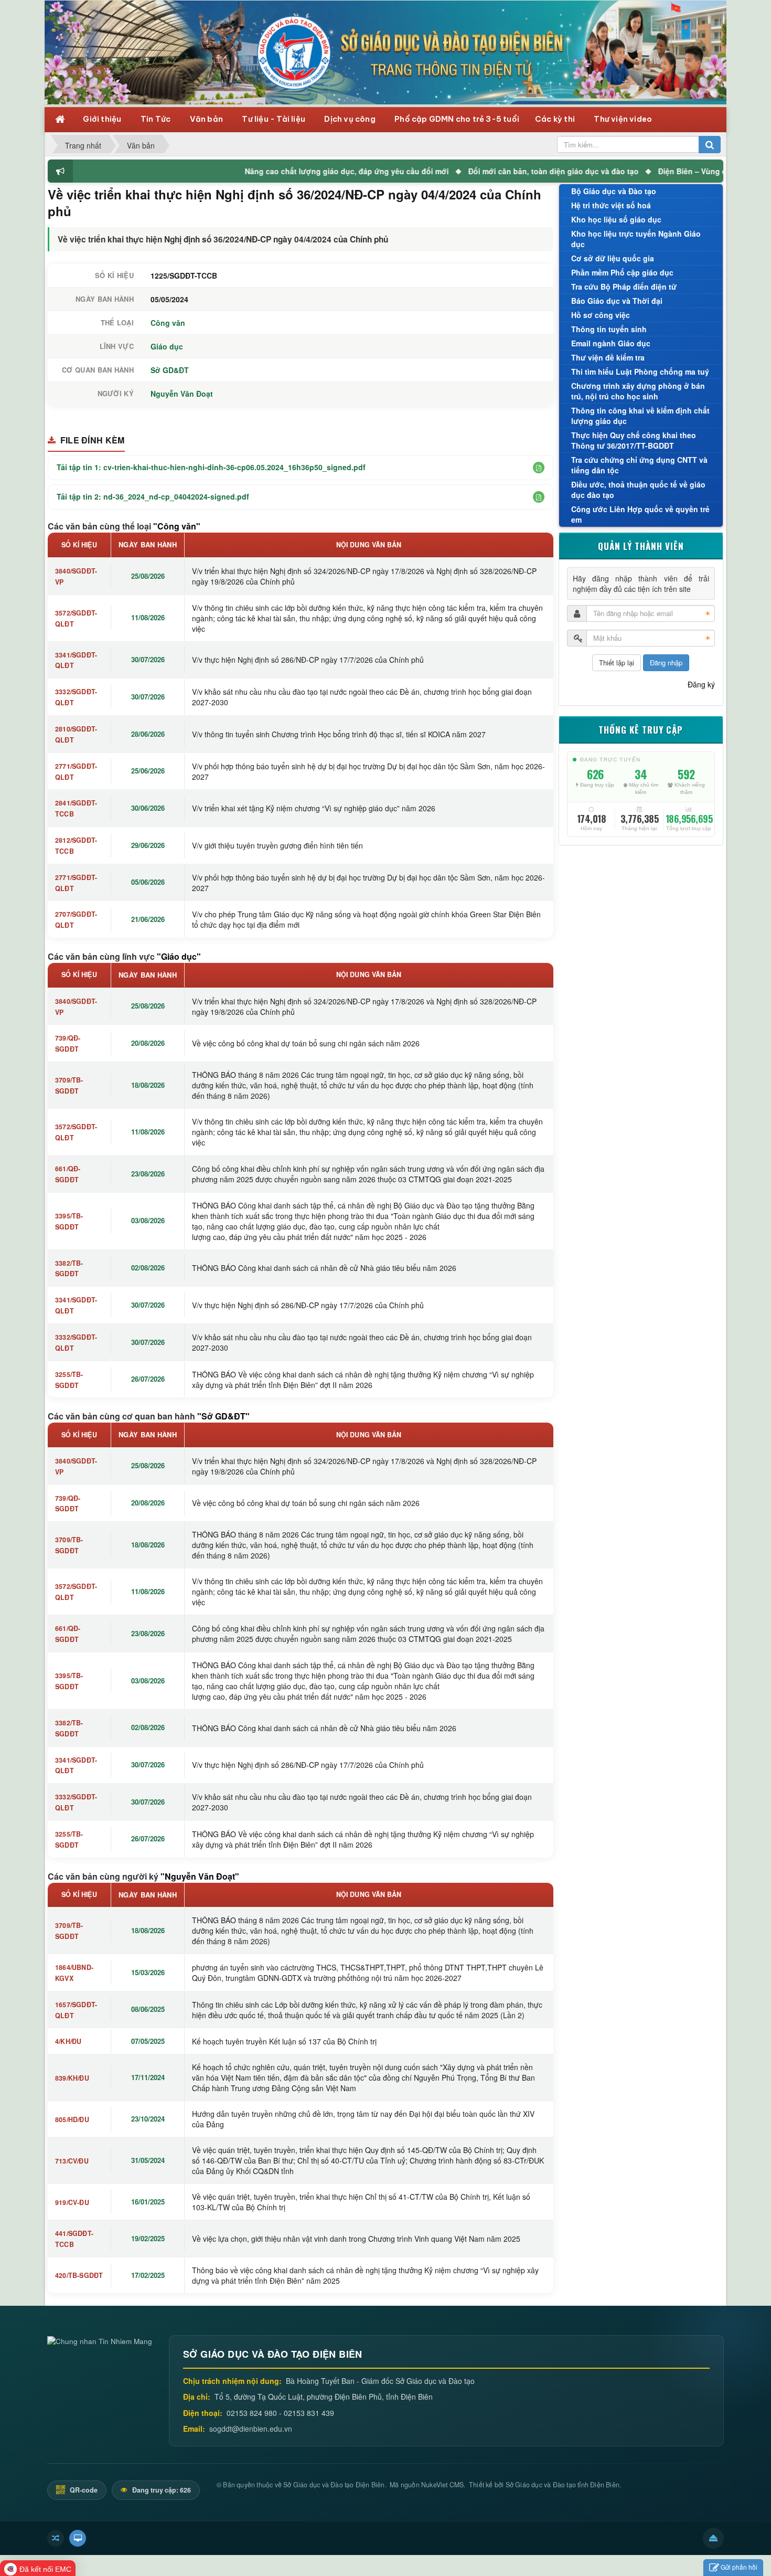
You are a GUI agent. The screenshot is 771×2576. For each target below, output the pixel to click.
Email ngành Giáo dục (611, 343)
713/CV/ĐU (72, 2161)
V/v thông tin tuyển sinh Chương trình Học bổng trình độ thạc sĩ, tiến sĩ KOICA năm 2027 (339, 734)
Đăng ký (701, 684)
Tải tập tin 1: (211, 467)
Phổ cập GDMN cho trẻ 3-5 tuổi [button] (457, 119)
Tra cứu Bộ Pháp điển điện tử (624, 287)
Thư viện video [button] (623, 119)
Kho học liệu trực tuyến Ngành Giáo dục (636, 239)
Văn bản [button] (207, 119)
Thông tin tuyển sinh (609, 329)
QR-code (83, 2490)
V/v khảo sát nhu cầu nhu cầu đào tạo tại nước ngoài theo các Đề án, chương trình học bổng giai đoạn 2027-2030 (362, 697)
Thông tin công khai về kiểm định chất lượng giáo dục (640, 416)
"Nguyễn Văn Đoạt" (200, 1876)
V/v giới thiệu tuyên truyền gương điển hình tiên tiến (277, 845)
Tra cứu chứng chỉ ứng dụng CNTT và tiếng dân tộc (639, 465)
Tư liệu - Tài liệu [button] (274, 119)
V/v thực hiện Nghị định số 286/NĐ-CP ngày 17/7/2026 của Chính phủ (308, 660)
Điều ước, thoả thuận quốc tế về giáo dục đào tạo (638, 490)
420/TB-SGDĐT (79, 2275)
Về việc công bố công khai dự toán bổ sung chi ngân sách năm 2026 (306, 1043)
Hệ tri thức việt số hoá (611, 205)
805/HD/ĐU (72, 2119)
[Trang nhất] (61, 118)
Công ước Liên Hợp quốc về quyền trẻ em (640, 514)
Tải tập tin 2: (153, 496)
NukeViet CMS (442, 2485)
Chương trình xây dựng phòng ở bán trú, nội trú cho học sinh (638, 391)
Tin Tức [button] (157, 119)
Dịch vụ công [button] (351, 119)
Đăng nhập (666, 662)
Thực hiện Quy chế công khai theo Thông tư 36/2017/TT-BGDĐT (634, 440)
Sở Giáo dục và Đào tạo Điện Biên (334, 2485)
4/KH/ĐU (68, 2041)
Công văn (168, 323)
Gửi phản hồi (739, 2567)
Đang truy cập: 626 (161, 2490)
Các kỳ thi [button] (556, 119)
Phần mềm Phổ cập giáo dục (622, 272)
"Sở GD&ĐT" (223, 1416)
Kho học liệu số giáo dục (616, 219)
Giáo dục (167, 346)
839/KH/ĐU (72, 2078)
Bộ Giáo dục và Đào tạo (614, 191)
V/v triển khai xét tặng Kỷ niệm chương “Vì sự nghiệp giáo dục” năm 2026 (314, 808)
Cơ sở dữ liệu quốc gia (613, 258)
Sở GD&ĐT (170, 370)
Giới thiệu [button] (103, 119)
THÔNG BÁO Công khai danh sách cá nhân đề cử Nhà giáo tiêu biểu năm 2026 (324, 1268)
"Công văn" (177, 526)
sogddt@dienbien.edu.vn (251, 2429)
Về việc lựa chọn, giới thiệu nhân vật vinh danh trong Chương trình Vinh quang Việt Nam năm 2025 (356, 2239)
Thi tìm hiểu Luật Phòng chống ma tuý (640, 372)
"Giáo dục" (179, 956)
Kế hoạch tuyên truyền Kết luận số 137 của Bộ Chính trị (284, 2041)
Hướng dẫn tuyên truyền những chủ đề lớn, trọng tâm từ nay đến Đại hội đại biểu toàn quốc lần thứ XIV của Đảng (363, 2119)
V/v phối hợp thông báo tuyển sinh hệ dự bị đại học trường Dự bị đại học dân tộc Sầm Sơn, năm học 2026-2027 (368, 771)
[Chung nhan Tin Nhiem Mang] (100, 2340)
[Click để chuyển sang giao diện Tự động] (56, 2538)
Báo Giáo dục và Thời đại (617, 301)
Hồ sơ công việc (601, 315)
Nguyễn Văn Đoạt (182, 394)
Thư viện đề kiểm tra (608, 357)
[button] (539, 468)
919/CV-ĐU (72, 2202)
